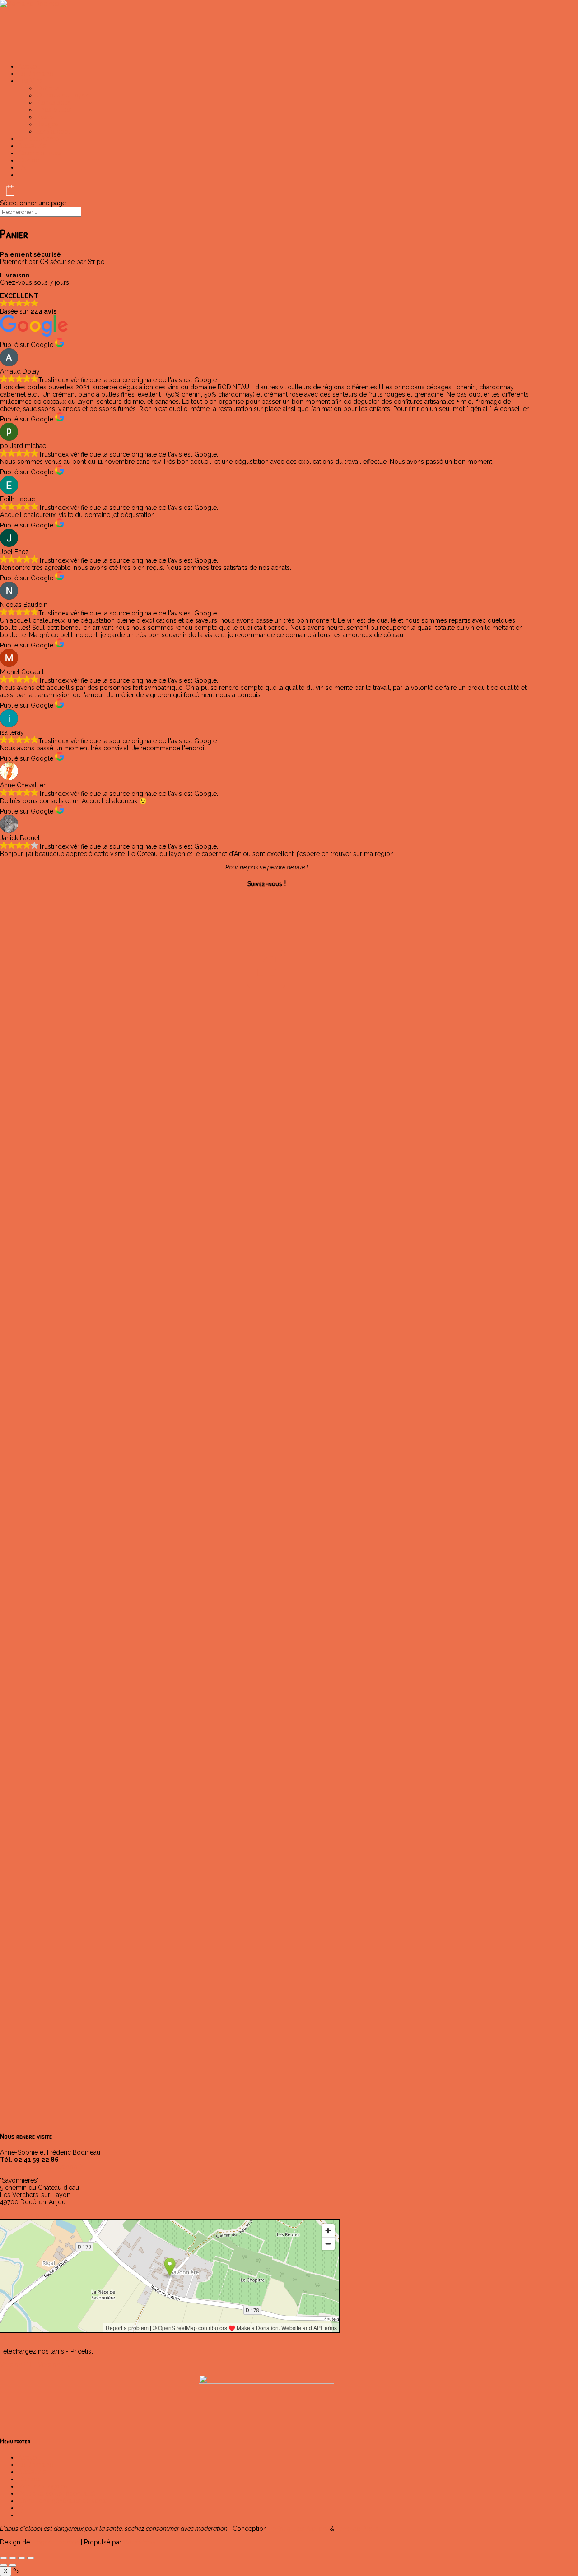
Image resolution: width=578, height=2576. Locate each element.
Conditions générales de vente (63, 2501)
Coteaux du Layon (63, 95)
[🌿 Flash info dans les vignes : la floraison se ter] (190, 1541)
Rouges (47, 124)
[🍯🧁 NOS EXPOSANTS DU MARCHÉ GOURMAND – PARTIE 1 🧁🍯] (343, 1244)
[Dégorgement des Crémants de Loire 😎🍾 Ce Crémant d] (419, 1530)
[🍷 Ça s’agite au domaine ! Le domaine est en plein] (495, 1880)
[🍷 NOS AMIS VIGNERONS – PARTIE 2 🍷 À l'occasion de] (419, 1248)
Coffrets (48, 88)
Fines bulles (54, 110)
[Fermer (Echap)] (31, 2558)
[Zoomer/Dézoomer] (4, 2558)
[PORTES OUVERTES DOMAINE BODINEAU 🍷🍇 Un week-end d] (190, 1099)
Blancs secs (54, 102)
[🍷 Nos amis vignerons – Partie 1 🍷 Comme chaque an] (495, 1157)
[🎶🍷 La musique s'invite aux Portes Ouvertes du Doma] (114, 1581)
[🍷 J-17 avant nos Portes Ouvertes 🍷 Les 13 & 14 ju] (267, 1530)
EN (22, 167)
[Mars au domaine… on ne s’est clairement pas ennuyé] (343, 1935)
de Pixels (357, 2529)
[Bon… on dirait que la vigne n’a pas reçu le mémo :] (267, 1851)
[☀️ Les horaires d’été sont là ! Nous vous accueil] (419, 1833)
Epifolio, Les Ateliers (298, 2529)
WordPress (140, 2542)
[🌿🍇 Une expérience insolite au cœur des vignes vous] (38, 1942)
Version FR (16, 2365)
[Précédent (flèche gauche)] (4, 2565)
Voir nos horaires (25, 2215)
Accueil (29, 2457)
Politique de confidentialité (57, 2493)
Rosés (45, 117)
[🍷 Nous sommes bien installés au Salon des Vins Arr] (495, 1570)
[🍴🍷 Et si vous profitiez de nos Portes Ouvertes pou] (38, 1606)
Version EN (54, 2365)
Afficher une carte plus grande (37, 2338)
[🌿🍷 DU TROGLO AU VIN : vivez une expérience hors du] (343, 1573)
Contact (29, 160)
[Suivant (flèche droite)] (13, 2565)
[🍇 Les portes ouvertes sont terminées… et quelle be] (114, 1161)
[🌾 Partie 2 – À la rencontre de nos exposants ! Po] (267, 1164)
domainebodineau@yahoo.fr (42, 2167)
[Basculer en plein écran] (13, 2558)
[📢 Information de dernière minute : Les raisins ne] (38, 1135)
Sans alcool (53, 131)
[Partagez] (22, 2558)
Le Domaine (36, 2465)
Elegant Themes (55, 2542)
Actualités (32, 2472)
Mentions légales (43, 2486)
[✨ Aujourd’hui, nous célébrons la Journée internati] (190, 1851)
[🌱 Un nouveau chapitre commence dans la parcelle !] (114, 1909)
